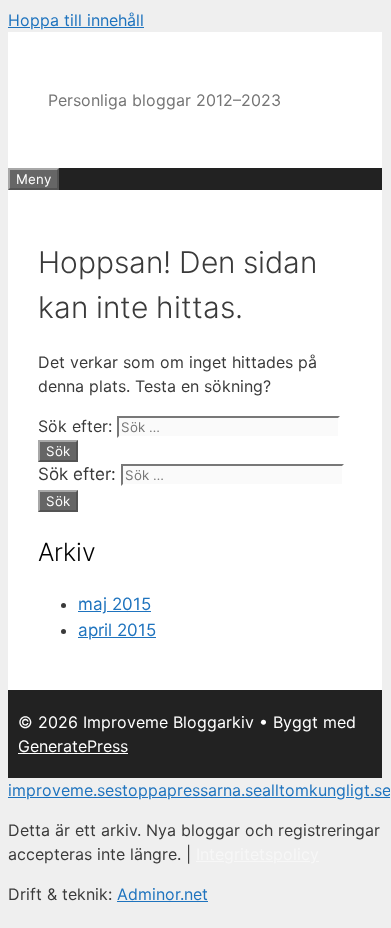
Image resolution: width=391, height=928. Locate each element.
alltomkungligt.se (326, 790)
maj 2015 (114, 604)
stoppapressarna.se (188, 790)
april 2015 (117, 630)
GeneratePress (73, 746)
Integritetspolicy (257, 854)
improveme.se (61, 790)
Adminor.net (162, 894)
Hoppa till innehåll (76, 20)
